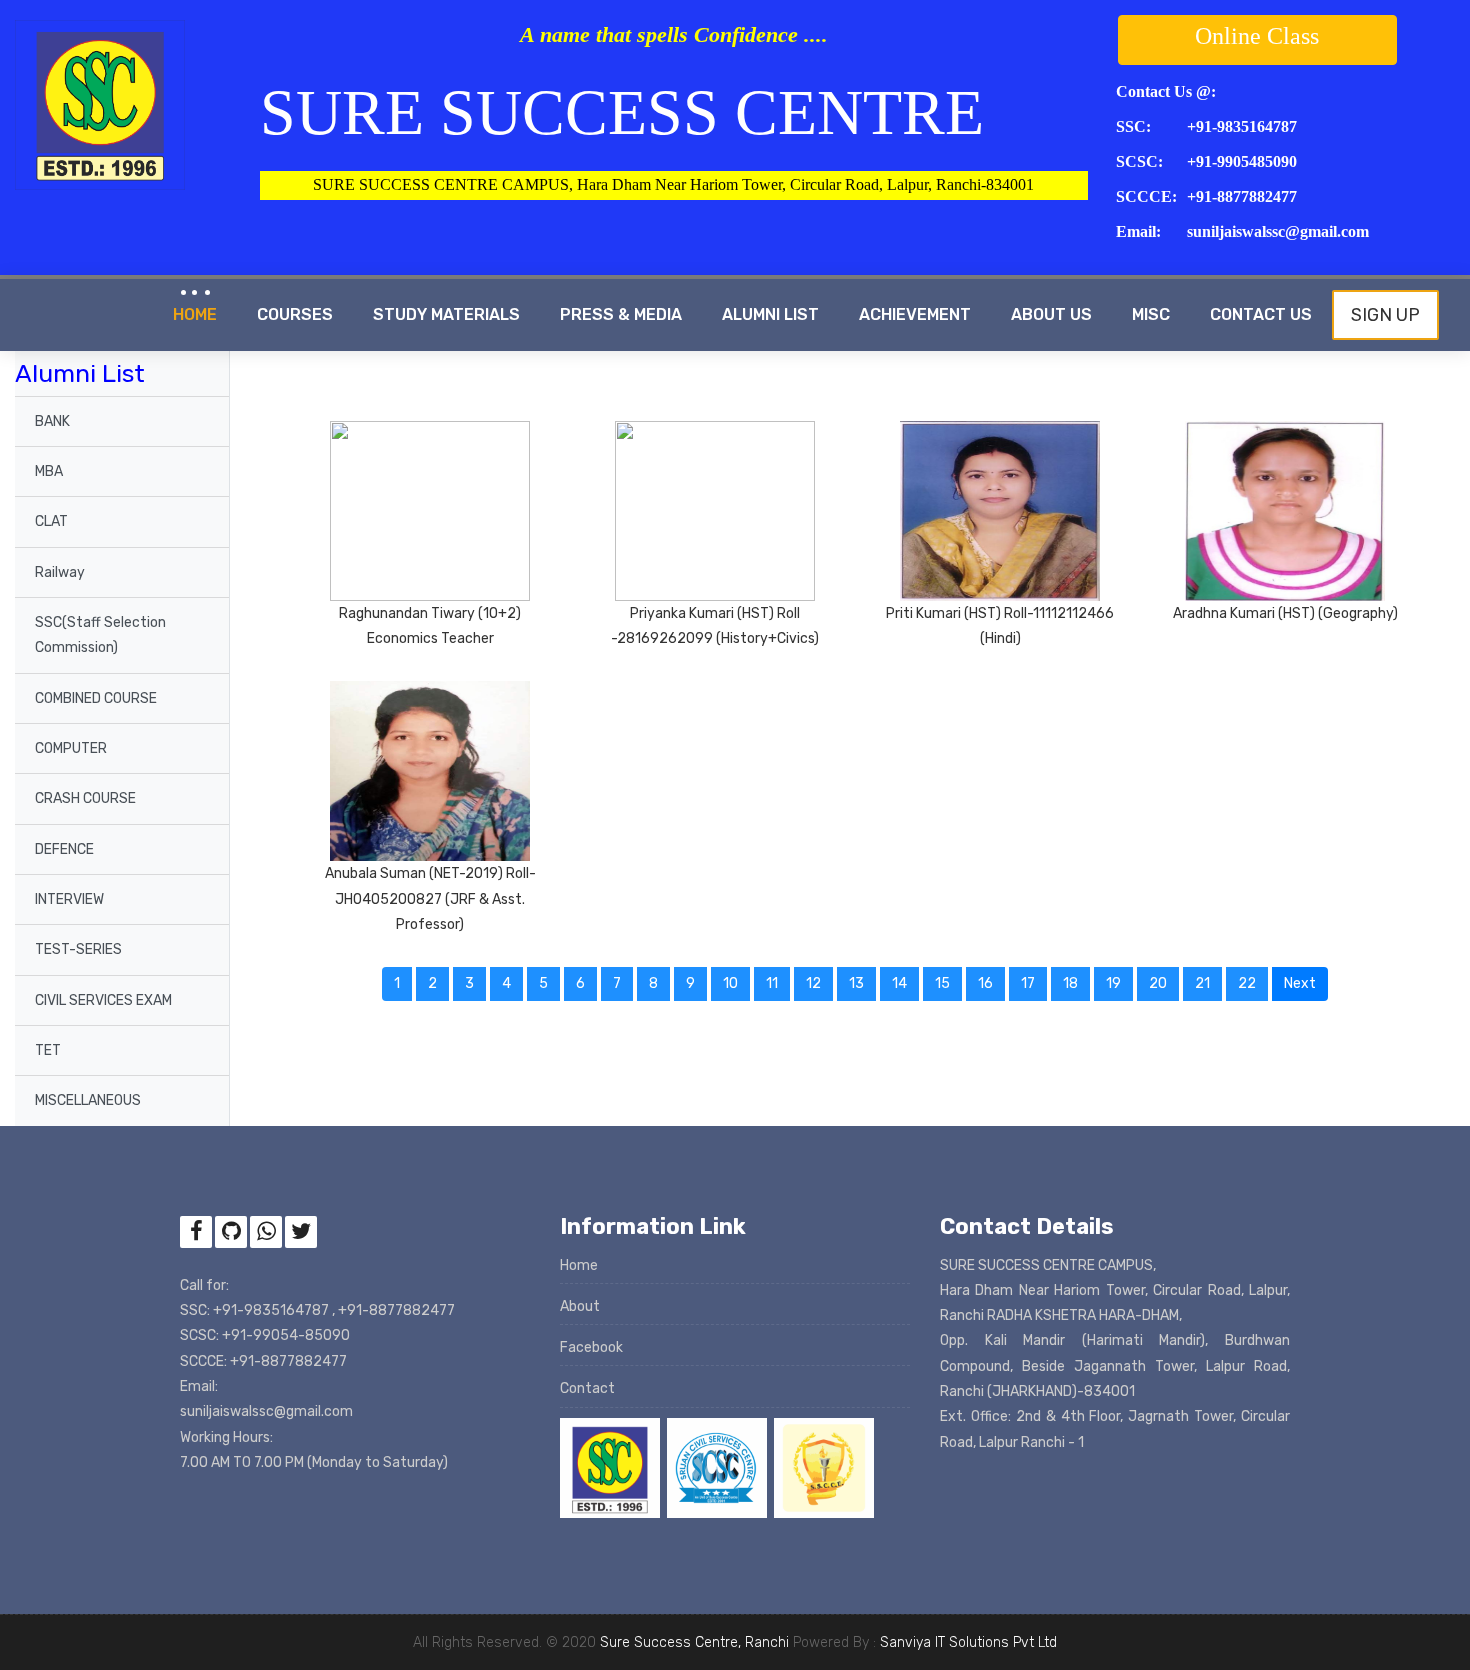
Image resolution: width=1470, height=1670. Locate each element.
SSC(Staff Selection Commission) (100, 635)
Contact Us (1261, 314)
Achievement (915, 314)
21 (1202, 983)
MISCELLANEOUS (88, 1100)
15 (942, 983)
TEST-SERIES (78, 949)
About (580, 1306)
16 (985, 983)
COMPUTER (71, 748)
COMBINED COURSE (96, 698)
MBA (49, 471)
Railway (60, 572)
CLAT (51, 521)
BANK (52, 421)
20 (1158, 983)
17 (1028, 983)
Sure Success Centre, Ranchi (694, 1642)
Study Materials (446, 314)
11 (772, 983)
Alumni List (770, 314)
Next (1306, 983)
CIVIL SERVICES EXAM (103, 1000)
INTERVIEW (69, 899)
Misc (1151, 314)
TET (48, 1050)
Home (195, 314)
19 (1113, 983)
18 (1070, 983)
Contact (587, 1388)
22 (1247, 983)
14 (899, 983)
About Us (1051, 314)
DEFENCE (64, 849)
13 (856, 983)
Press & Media (621, 314)
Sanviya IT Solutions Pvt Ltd (968, 1642)
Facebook (591, 1347)
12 (813, 983)
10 (730, 983)
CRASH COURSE (85, 798)
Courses (295, 314)
